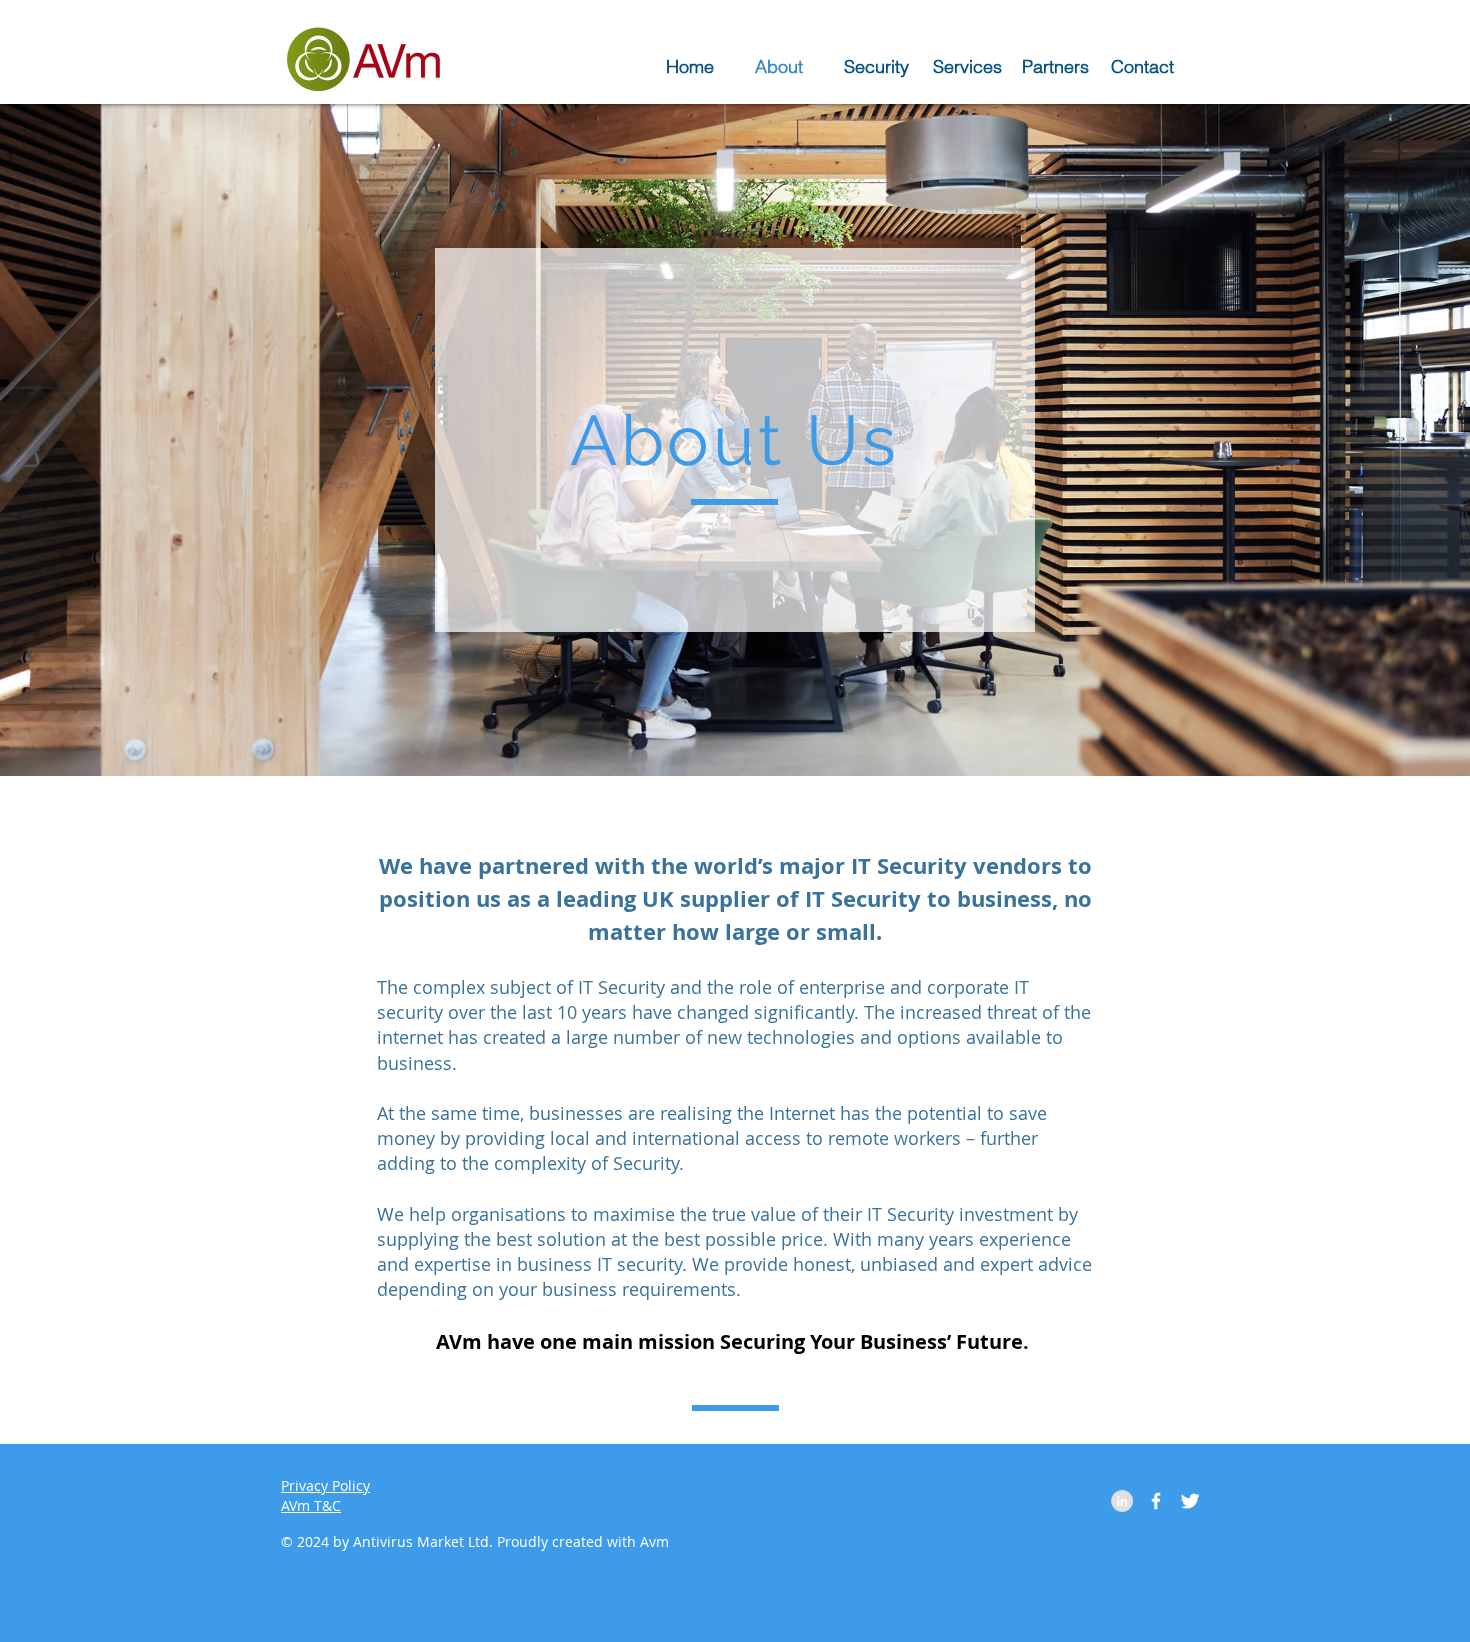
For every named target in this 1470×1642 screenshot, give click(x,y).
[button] (967, 65)
